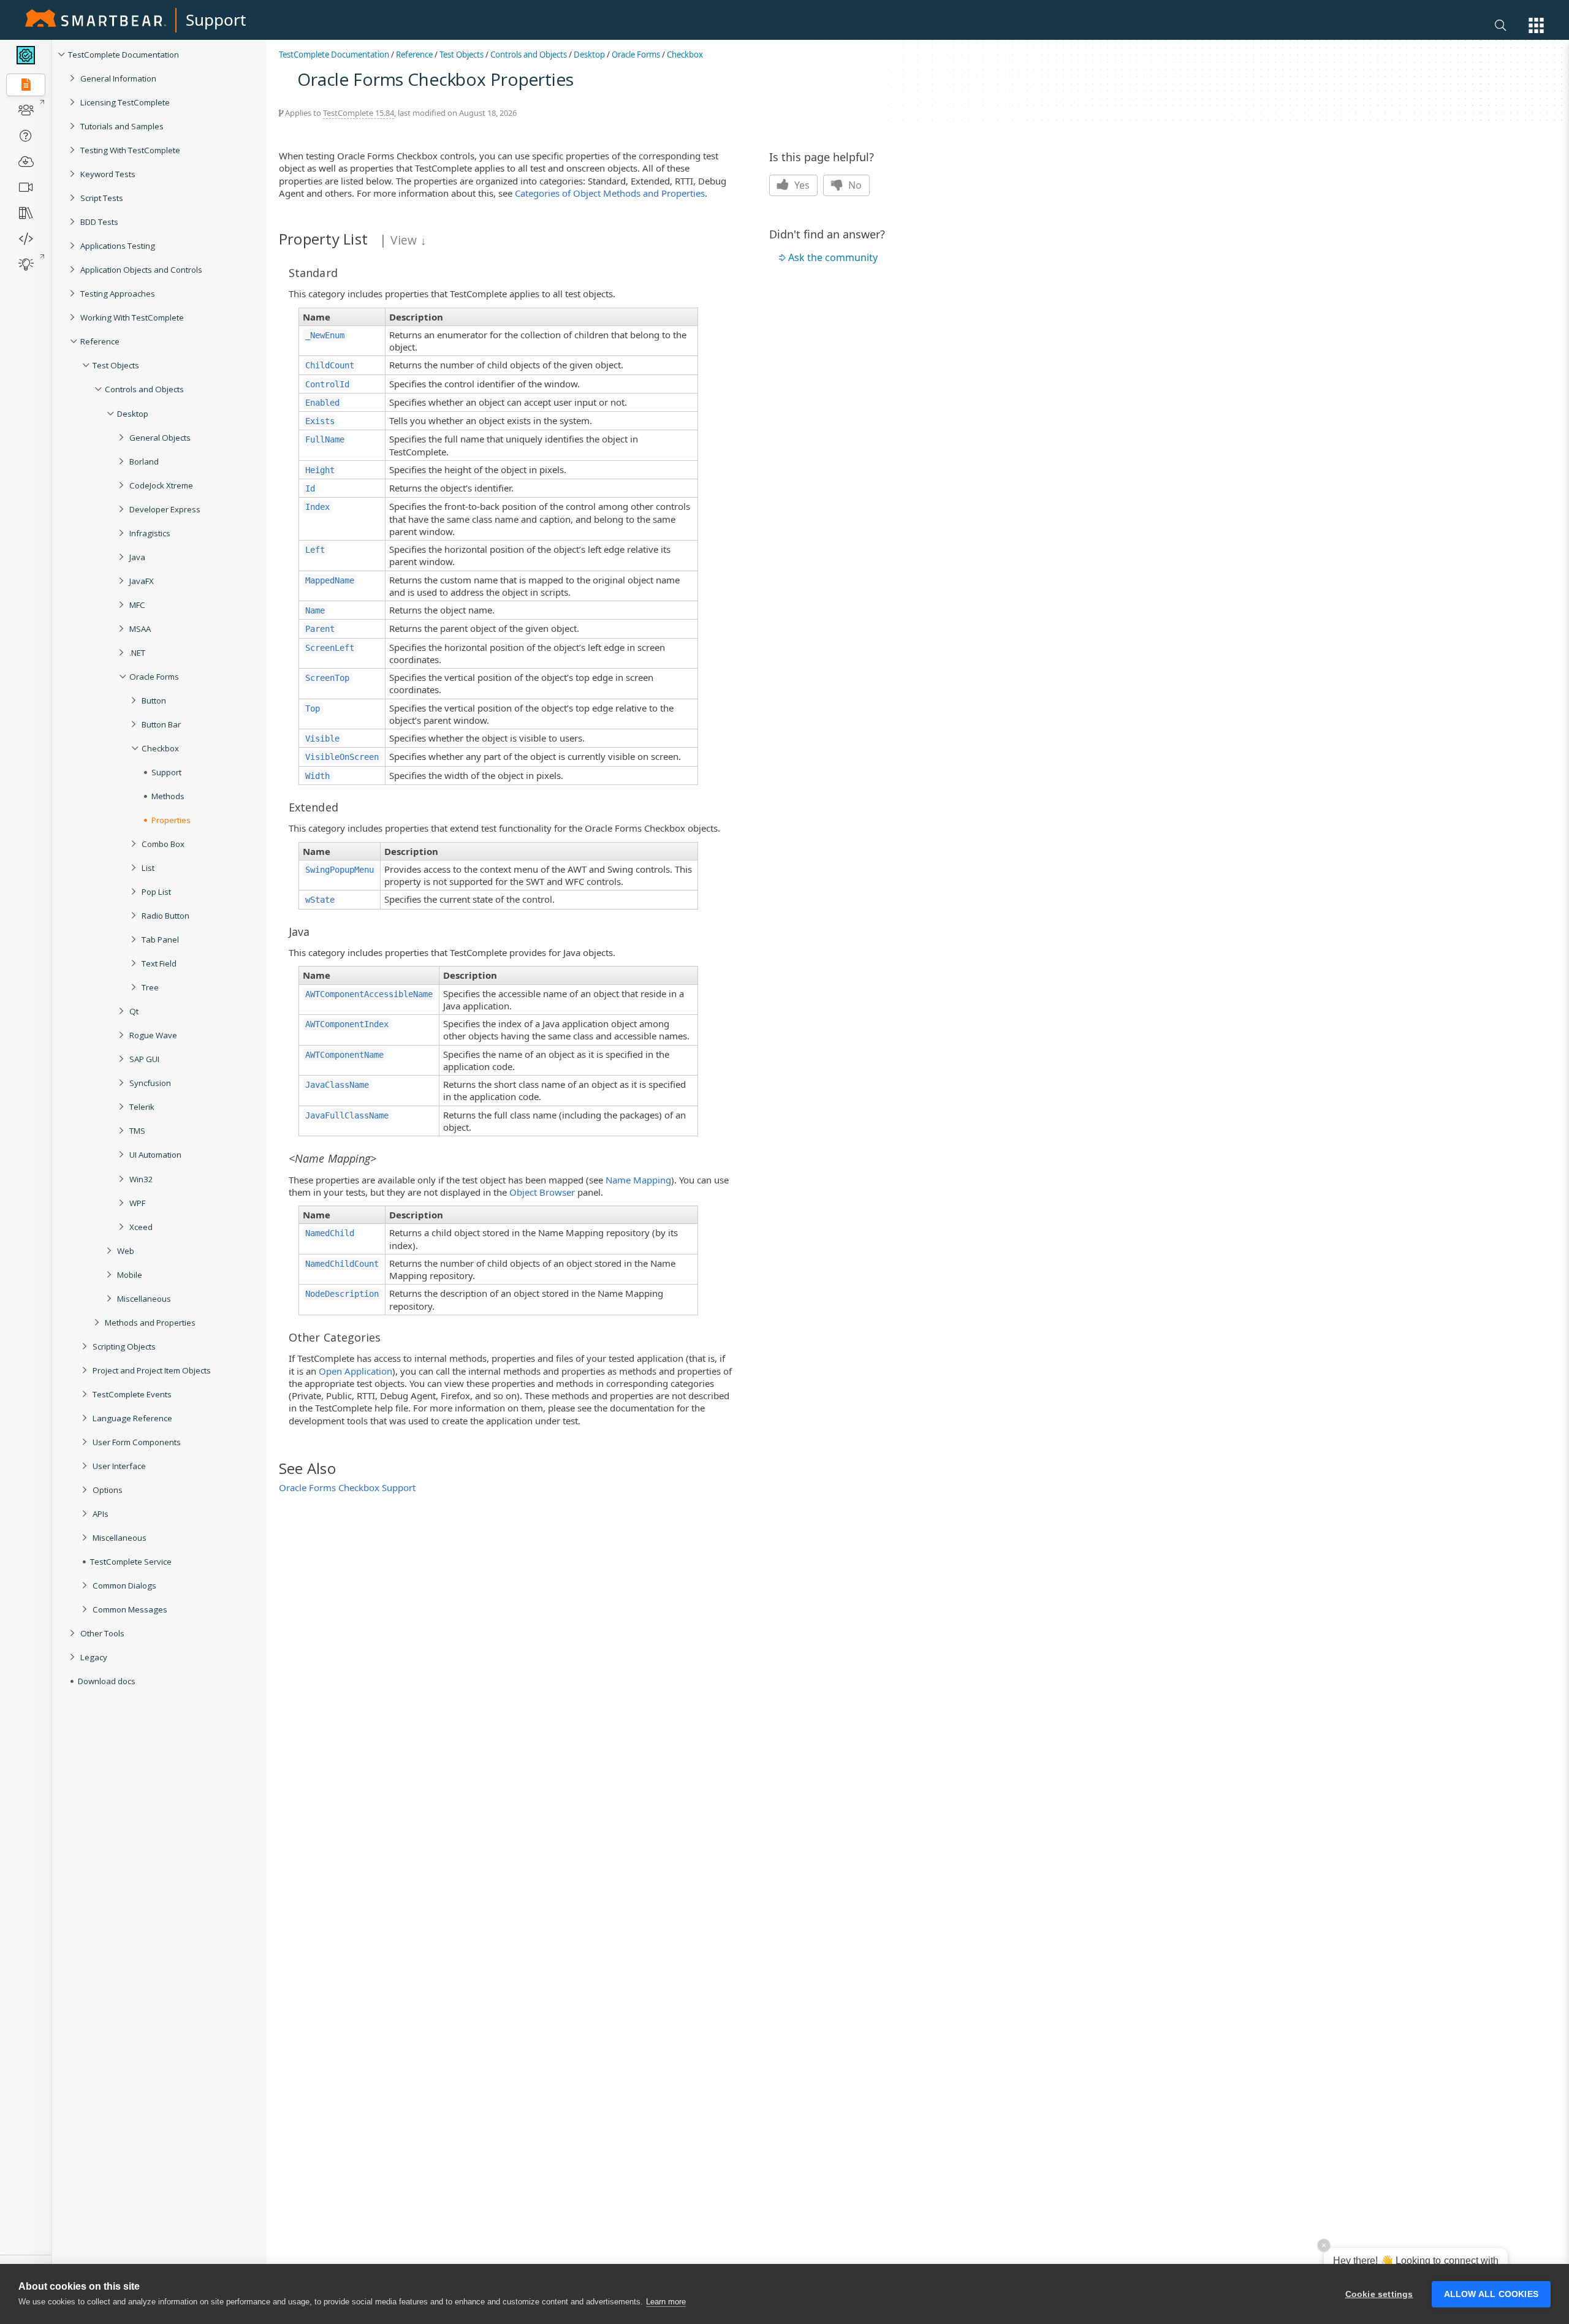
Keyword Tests (108, 174)
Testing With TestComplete (130, 150)
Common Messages (130, 1609)
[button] (1536, 25)
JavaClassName (337, 1085)
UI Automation (155, 1155)
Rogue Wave (153, 1035)
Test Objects (116, 365)
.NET (137, 653)
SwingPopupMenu (340, 870)
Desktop (133, 414)
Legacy (94, 1657)
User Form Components (137, 1442)
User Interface (119, 1466)
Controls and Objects (144, 389)
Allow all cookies (1491, 2294)
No (854, 185)
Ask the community (833, 257)
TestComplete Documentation (123, 55)
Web (126, 1251)
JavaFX (142, 581)
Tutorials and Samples (122, 126)
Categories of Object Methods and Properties (610, 193)
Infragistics (150, 533)
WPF (137, 1203)
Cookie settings (1379, 2294)
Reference (100, 341)
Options (108, 1490)
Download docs (107, 1681)
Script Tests (102, 198)
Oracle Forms (154, 677)
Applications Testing (118, 246)
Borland (144, 461)
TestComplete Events (132, 1394)
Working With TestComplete (132, 317)
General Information (118, 78)
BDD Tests (99, 222)
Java (137, 557)
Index (317, 507)
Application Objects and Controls (141, 270)
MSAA (140, 629)
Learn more (666, 2302)
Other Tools (102, 1633)
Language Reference (132, 1418)
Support (216, 20)
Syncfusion (150, 1083)
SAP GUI (144, 1059)
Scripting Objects (124, 1346)
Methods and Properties (150, 1323)
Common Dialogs (124, 1585)
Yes (801, 185)
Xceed (141, 1227)
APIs (101, 1514)
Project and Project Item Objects (152, 1370)
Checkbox (685, 55)
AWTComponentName (344, 1055)
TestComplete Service (131, 1562)
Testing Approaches (118, 294)
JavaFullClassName (347, 1115)
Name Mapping (638, 1180)
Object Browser (542, 1192)
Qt (134, 1011)
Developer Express (165, 509)
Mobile (130, 1275)
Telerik (142, 1107)
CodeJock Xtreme (161, 485)
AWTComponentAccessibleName (369, 994)
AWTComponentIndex (347, 1024)
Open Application (355, 1371)
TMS (137, 1131)
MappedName (330, 580)
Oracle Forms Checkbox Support (347, 1487)
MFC (137, 605)
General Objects (160, 438)
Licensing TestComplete (125, 102)
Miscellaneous (144, 1299)
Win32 (141, 1179)
